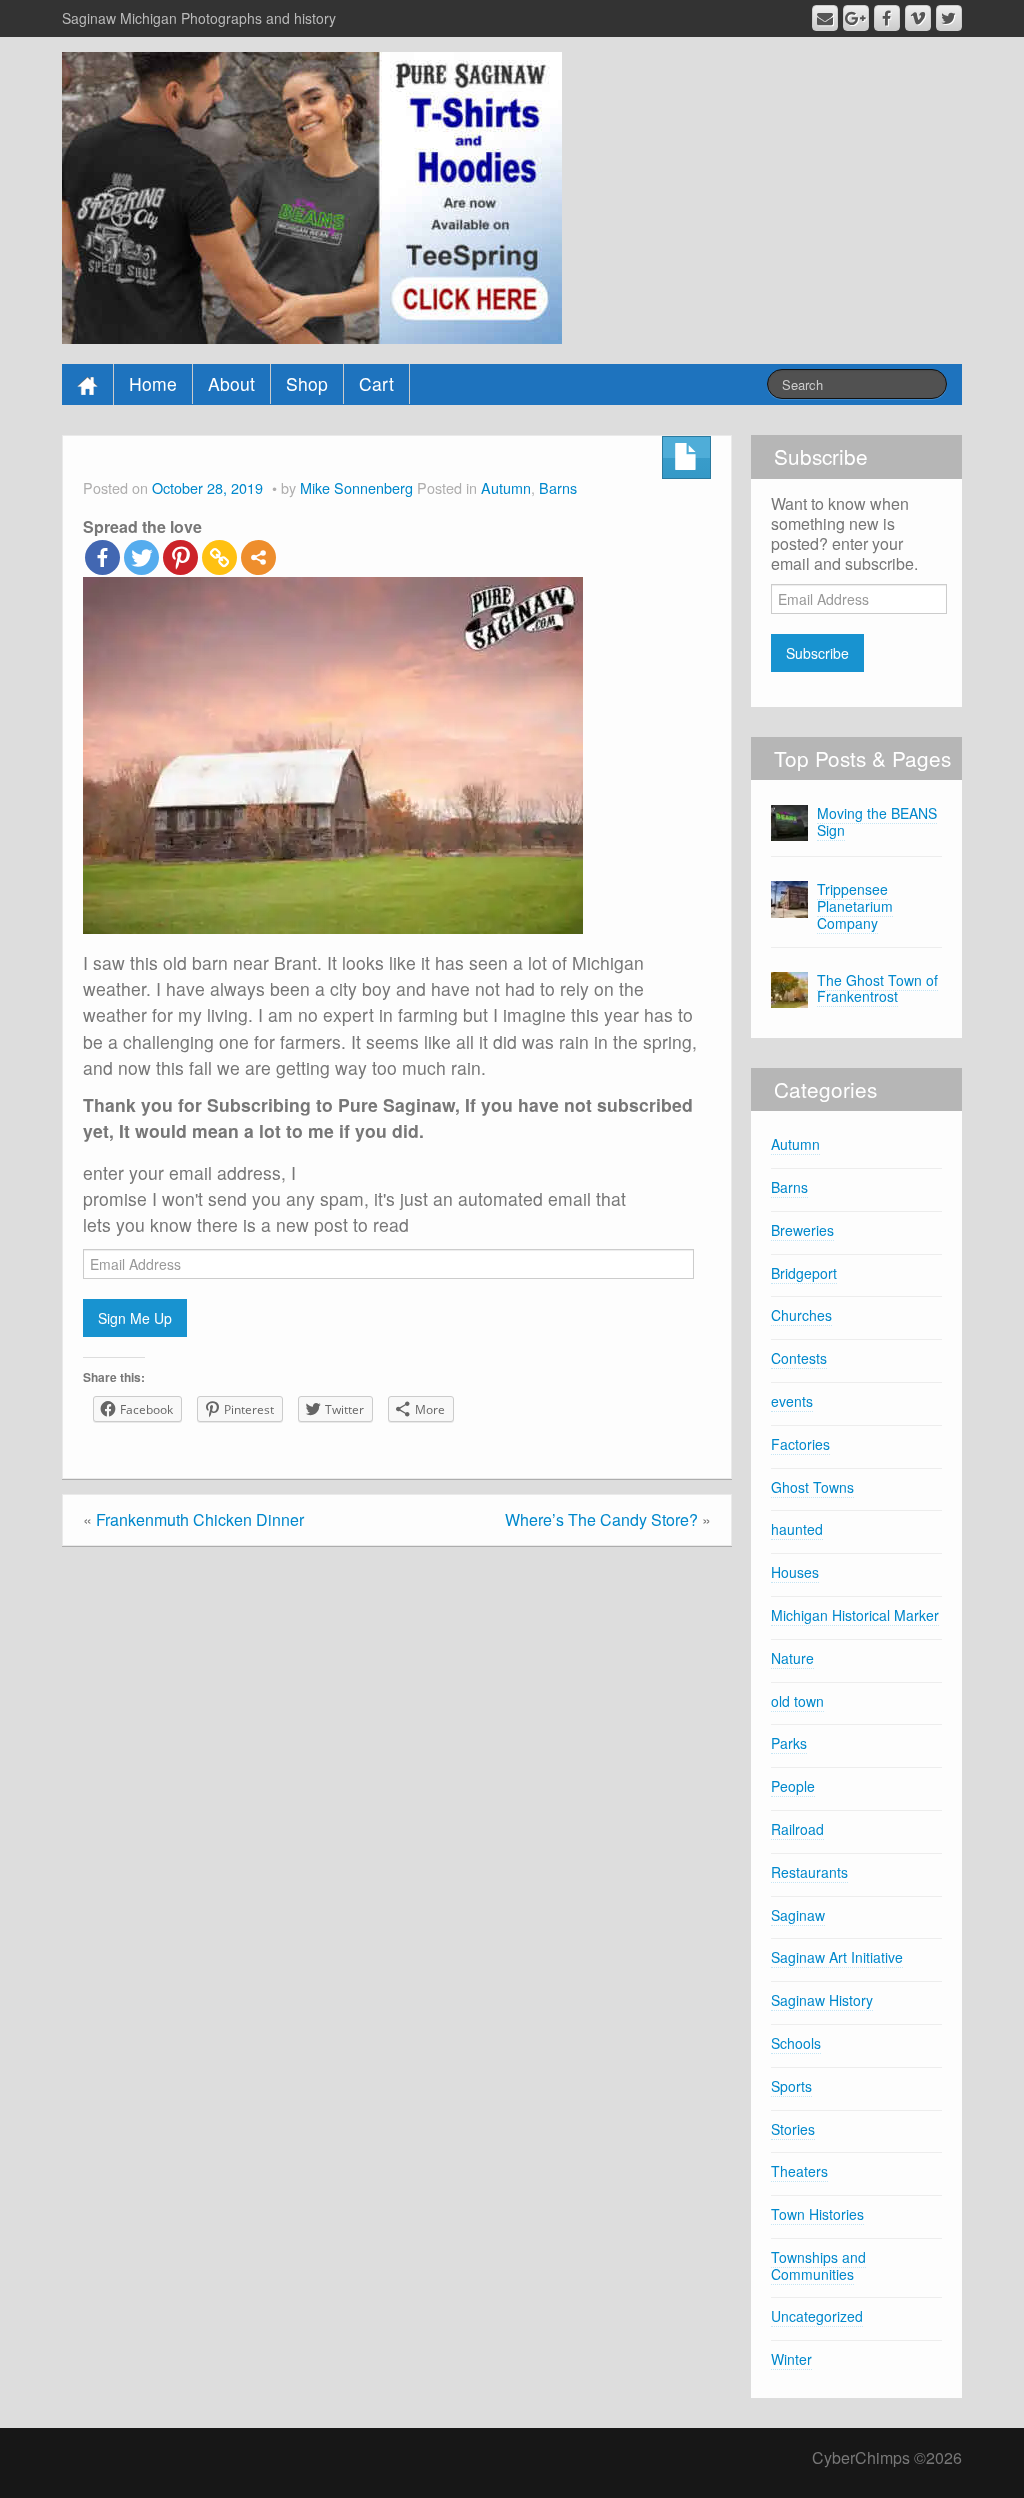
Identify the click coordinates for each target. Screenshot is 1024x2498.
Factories (800, 1444)
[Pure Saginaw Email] (825, 18)
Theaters (799, 2171)
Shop (307, 383)
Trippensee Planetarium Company (855, 906)
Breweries (802, 1230)
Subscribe (817, 653)
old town (797, 1701)
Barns (558, 487)
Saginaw (798, 1915)
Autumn (506, 487)
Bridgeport (804, 1273)
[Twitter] (141, 557)
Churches (801, 1315)
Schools (796, 2043)
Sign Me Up (135, 1318)
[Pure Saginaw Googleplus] (856, 18)
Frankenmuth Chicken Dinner (200, 1519)
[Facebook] (102, 557)
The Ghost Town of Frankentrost (877, 988)
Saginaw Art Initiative (837, 1957)
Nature (792, 1658)
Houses (795, 1572)
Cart (376, 383)
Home (153, 383)
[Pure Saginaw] (312, 195)
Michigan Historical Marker (855, 1615)
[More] (258, 557)
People (793, 1786)
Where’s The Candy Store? (601, 1519)
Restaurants (809, 1872)
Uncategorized (817, 2316)
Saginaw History (822, 2000)
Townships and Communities (818, 2265)
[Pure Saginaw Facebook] (887, 18)
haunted (797, 1529)
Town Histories (817, 2214)
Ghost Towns (812, 1487)
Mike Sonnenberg (356, 487)
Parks (789, 1743)
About (231, 383)
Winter (791, 2359)
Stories (793, 2129)
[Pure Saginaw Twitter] (949, 18)
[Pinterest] (180, 557)
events (792, 1401)
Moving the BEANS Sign (877, 821)
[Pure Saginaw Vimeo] (918, 18)
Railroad (797, 1829)
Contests (799, 1358)
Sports (791, 2086)
